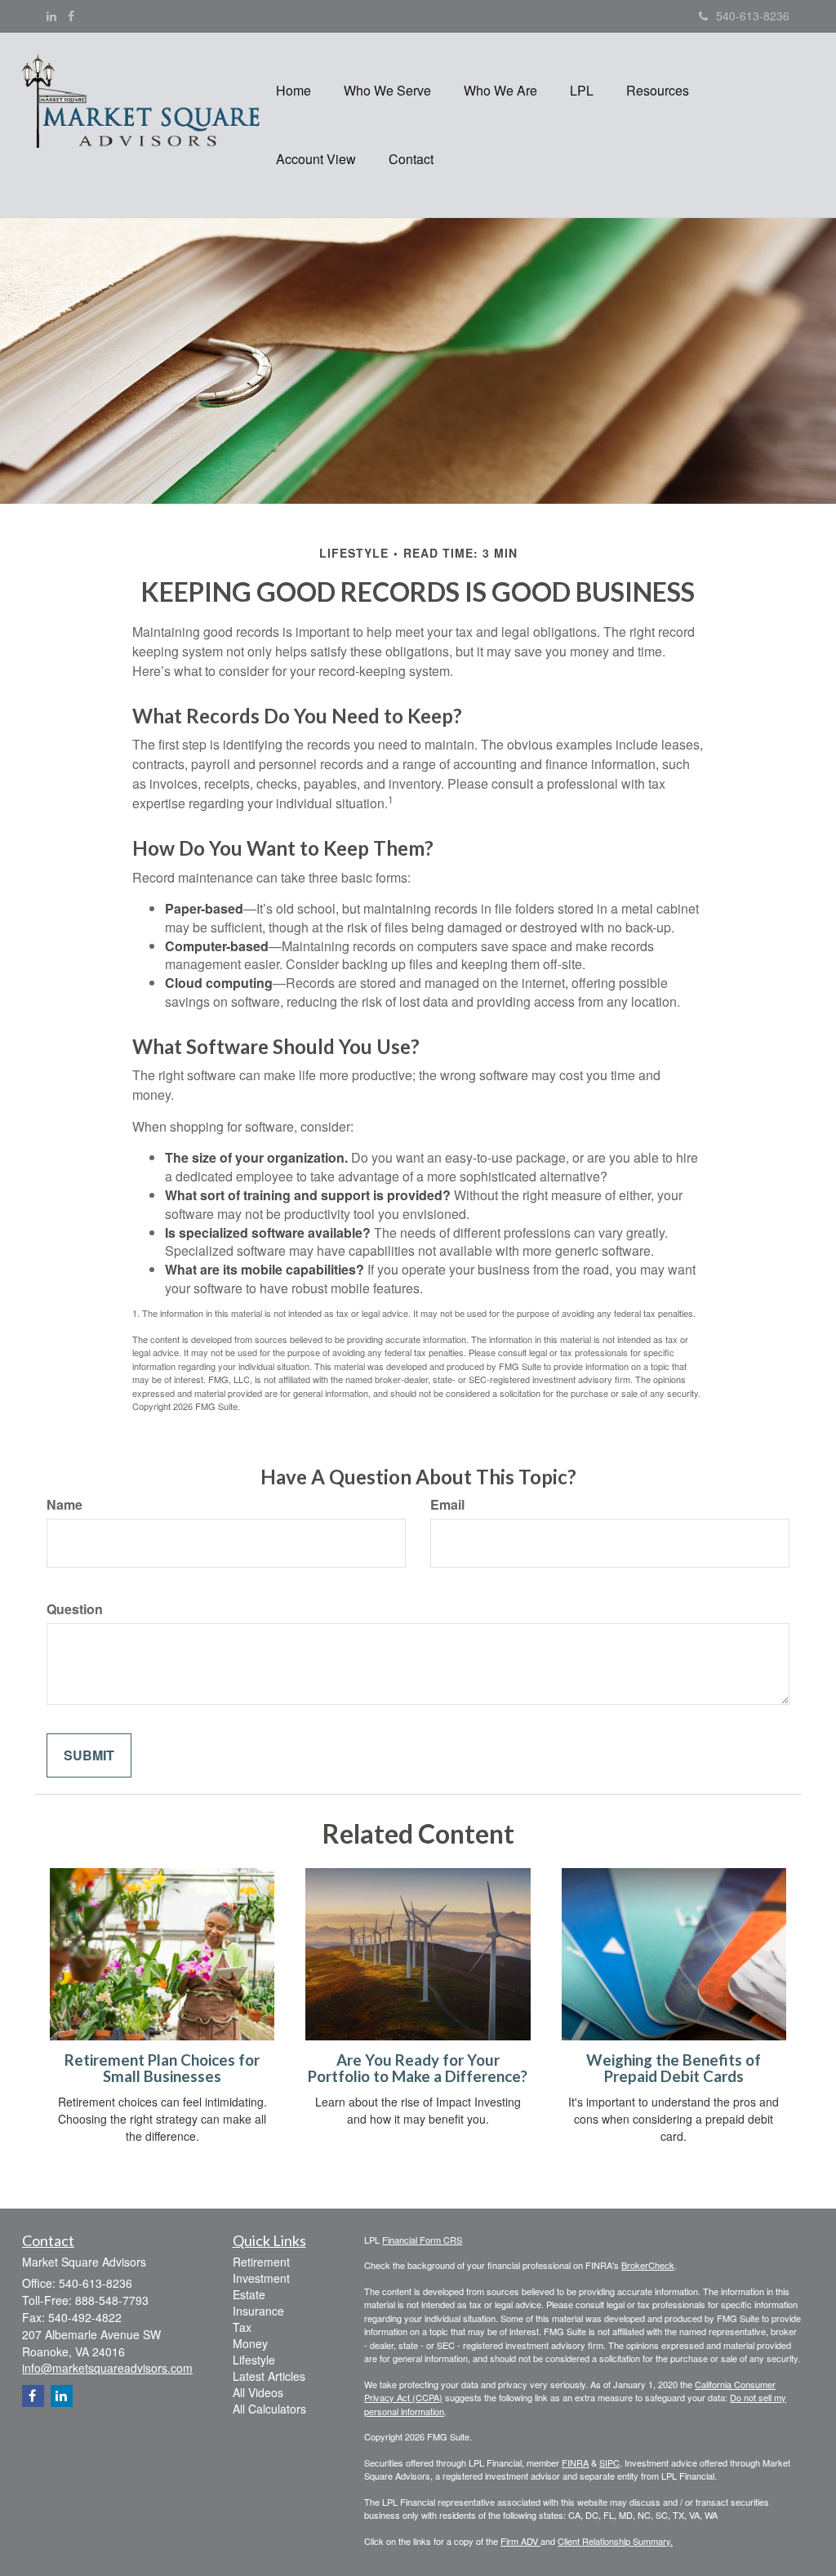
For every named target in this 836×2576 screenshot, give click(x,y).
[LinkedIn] (51, 16)
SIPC (609, 2463)
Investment (261, 2278)
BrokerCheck (648, 2265)
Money (250, 2343)
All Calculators (269, 2409)
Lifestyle (254, 2360)
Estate (249, 2294)
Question (75, 1609)
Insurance (258, 2311)
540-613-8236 (753, 16)
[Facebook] (71, 16)
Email (447, 1505)
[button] (387, 91)
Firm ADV (520, 2541)
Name (64, 1505)
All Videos (258, 2392)
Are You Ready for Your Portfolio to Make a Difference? (418, 2069)
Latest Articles (269, 2376)
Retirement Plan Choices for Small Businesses (162, 2069)
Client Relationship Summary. (615, 2541)
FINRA (575, 2463)
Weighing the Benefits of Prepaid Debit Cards (674, 2069)
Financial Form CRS (422, 2240)
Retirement (261, 2262)
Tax (242, 2327)
